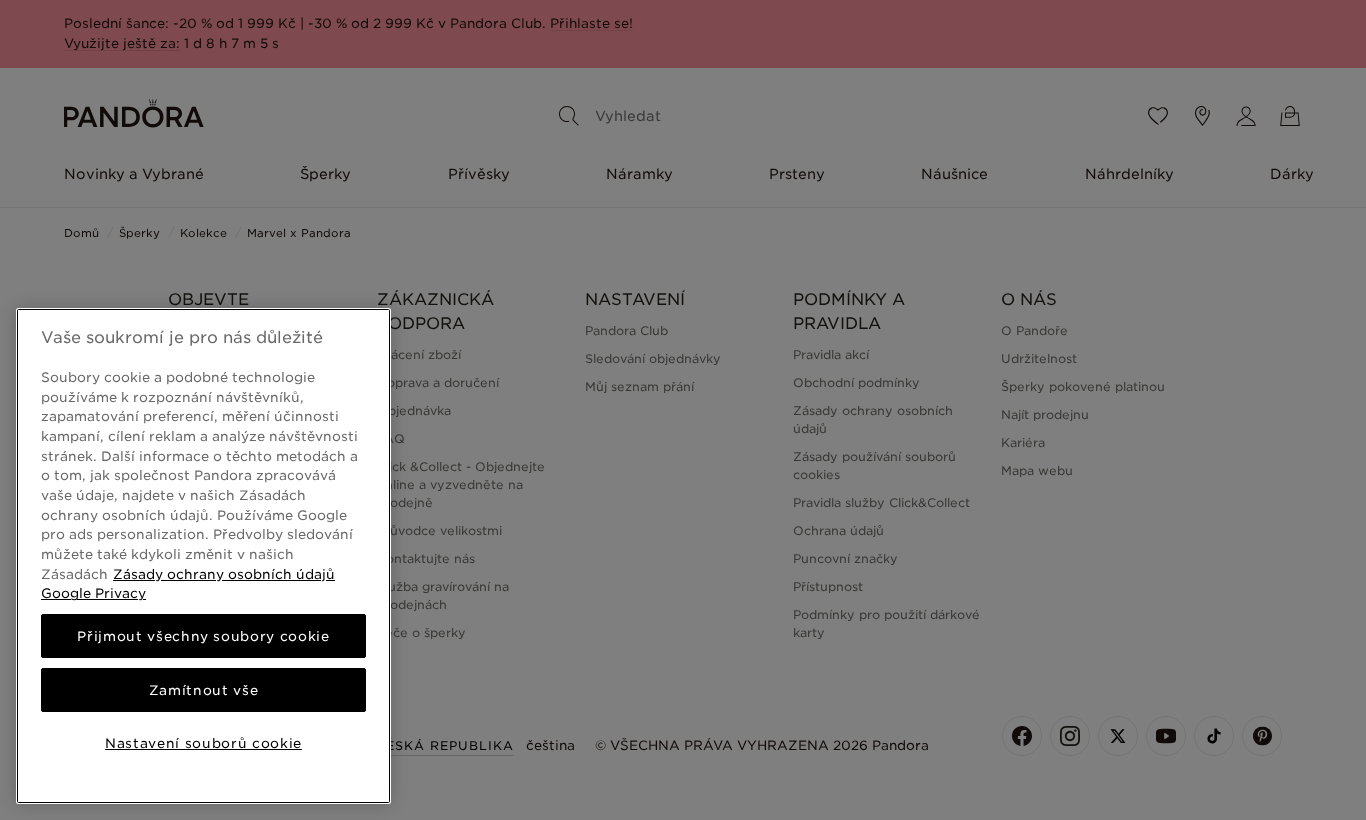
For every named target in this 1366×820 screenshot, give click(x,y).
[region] (203, 556)
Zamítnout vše (204, 690)
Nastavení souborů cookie (203, 743)
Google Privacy (93, 593)
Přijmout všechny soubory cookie (203, 636)
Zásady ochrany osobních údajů (224, 574)
